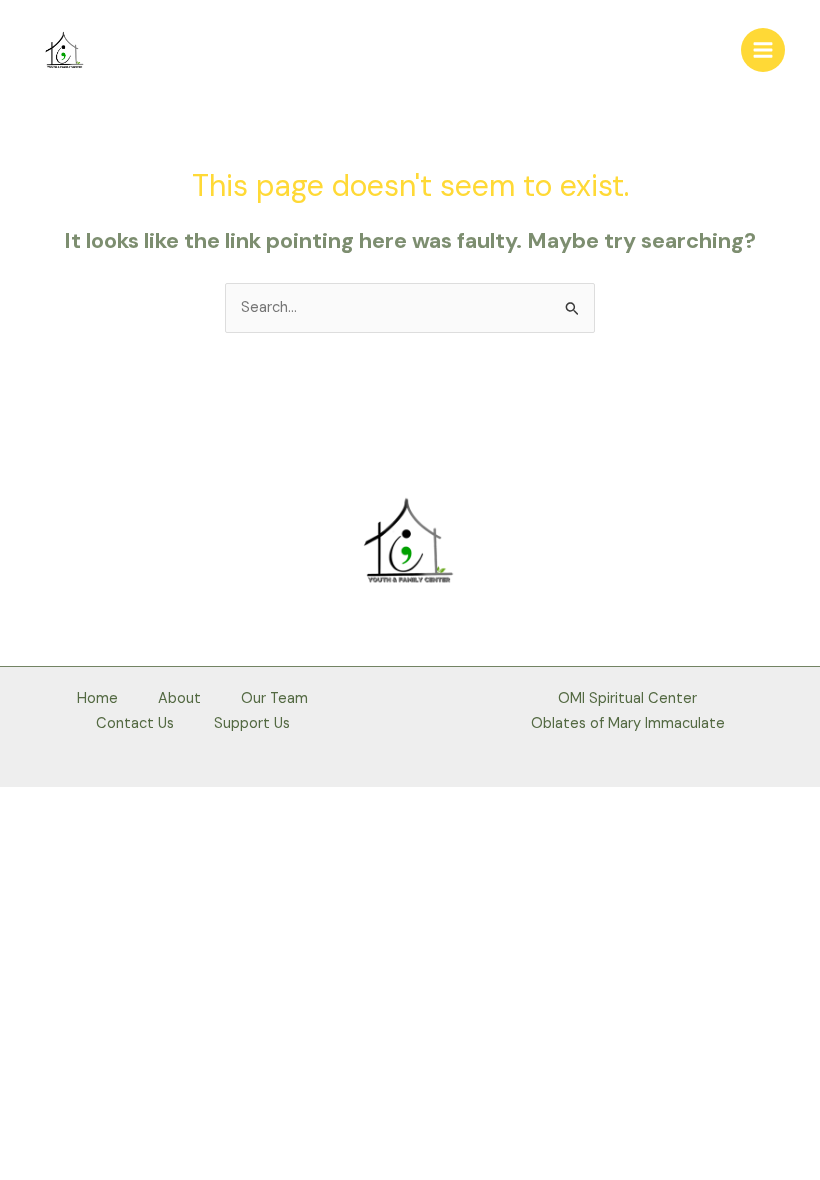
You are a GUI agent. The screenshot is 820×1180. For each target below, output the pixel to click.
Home (97, 698)
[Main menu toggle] (763, 50)
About (179, 698)
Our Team (274, 698)
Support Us (252, 723)
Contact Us (135, 723)
